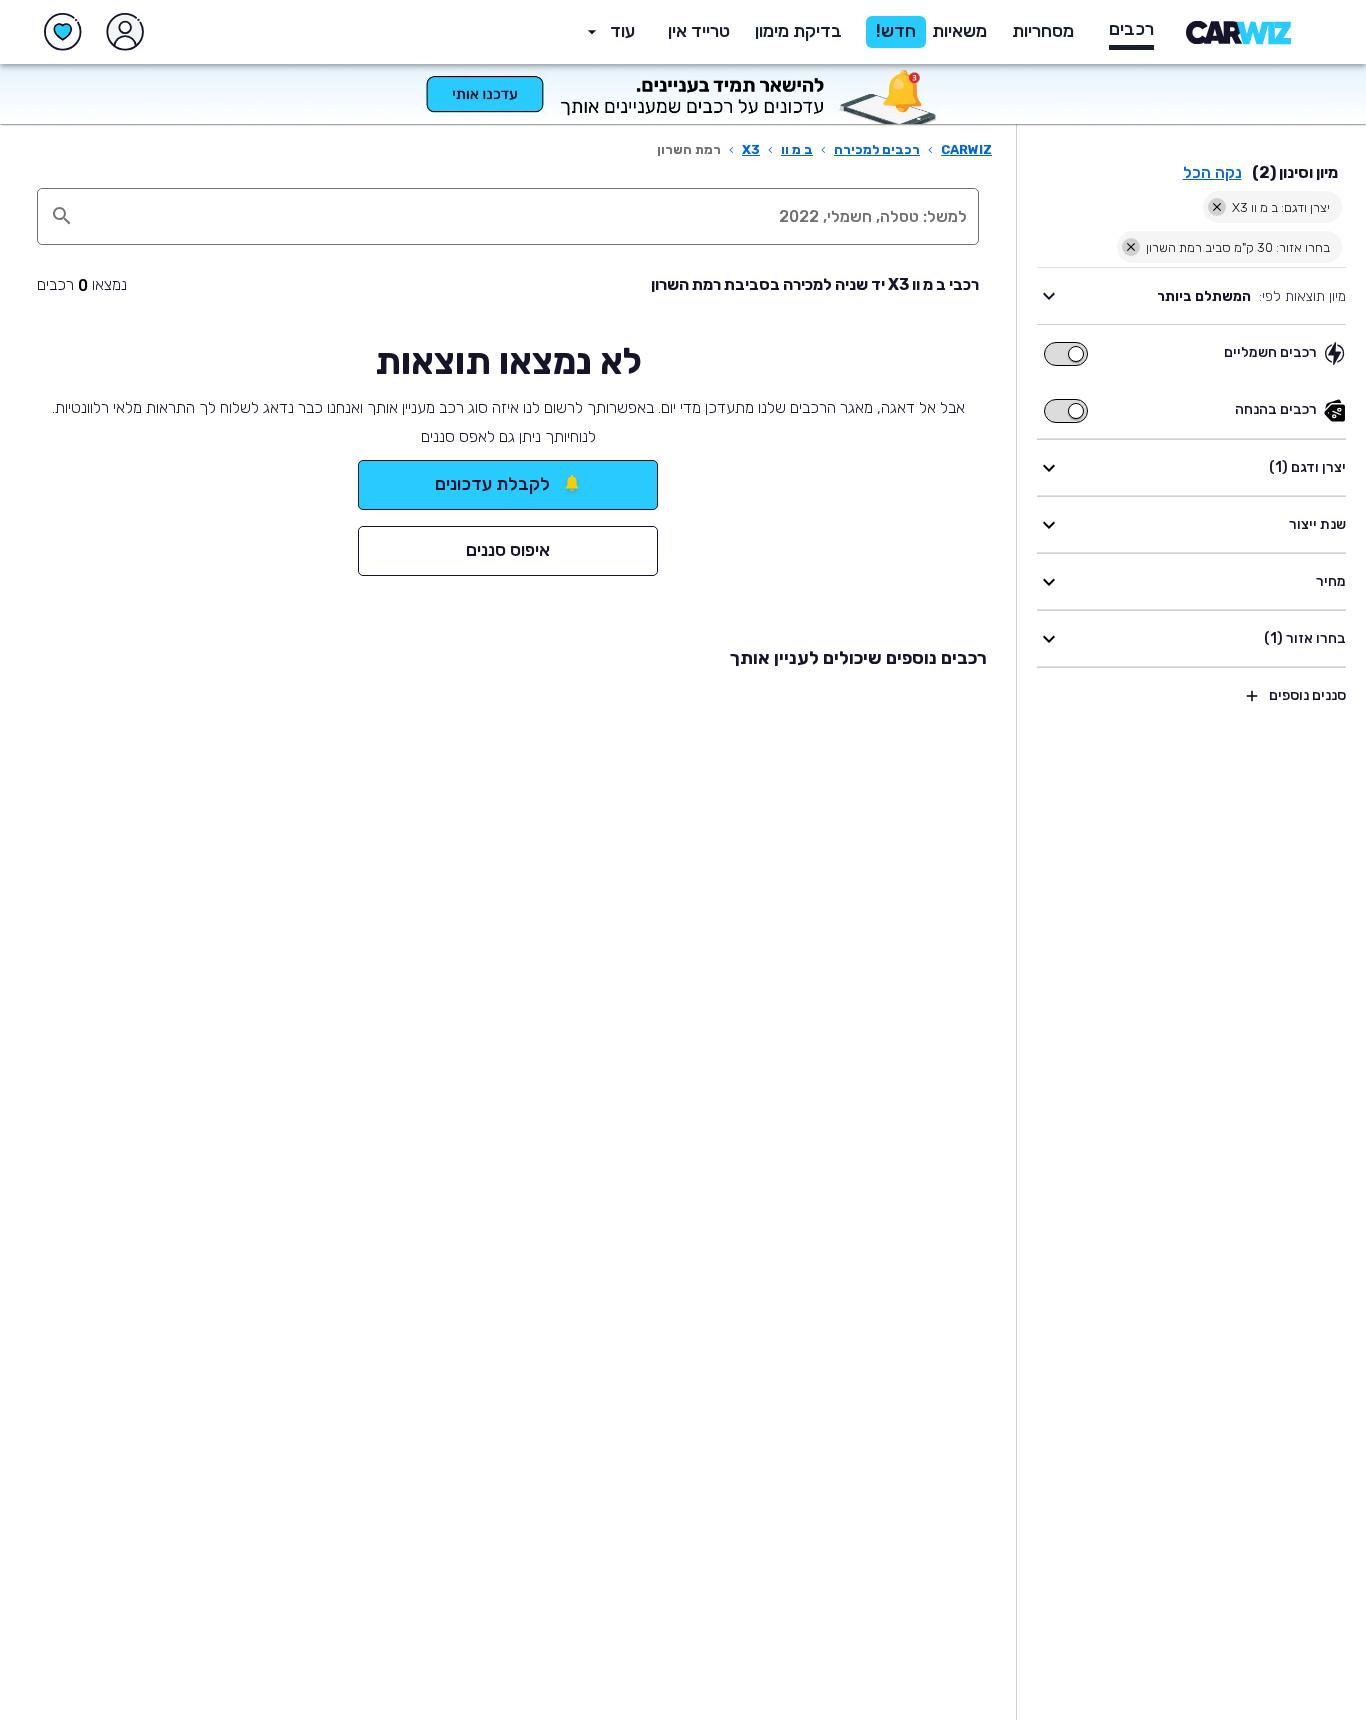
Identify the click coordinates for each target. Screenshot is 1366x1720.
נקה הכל (1212, 172)
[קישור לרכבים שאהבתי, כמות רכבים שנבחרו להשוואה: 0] (63, 32)
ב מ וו (797, 149)
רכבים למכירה (877, 149)
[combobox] (529, 216)
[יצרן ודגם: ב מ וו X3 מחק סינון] (1217, 207)
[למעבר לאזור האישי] (125, 32)
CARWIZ (966, 149)
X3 (751, 149)
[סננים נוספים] (1252, 696)
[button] (798, 32)
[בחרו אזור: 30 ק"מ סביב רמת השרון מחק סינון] (1131, 247)
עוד (622, 31)
